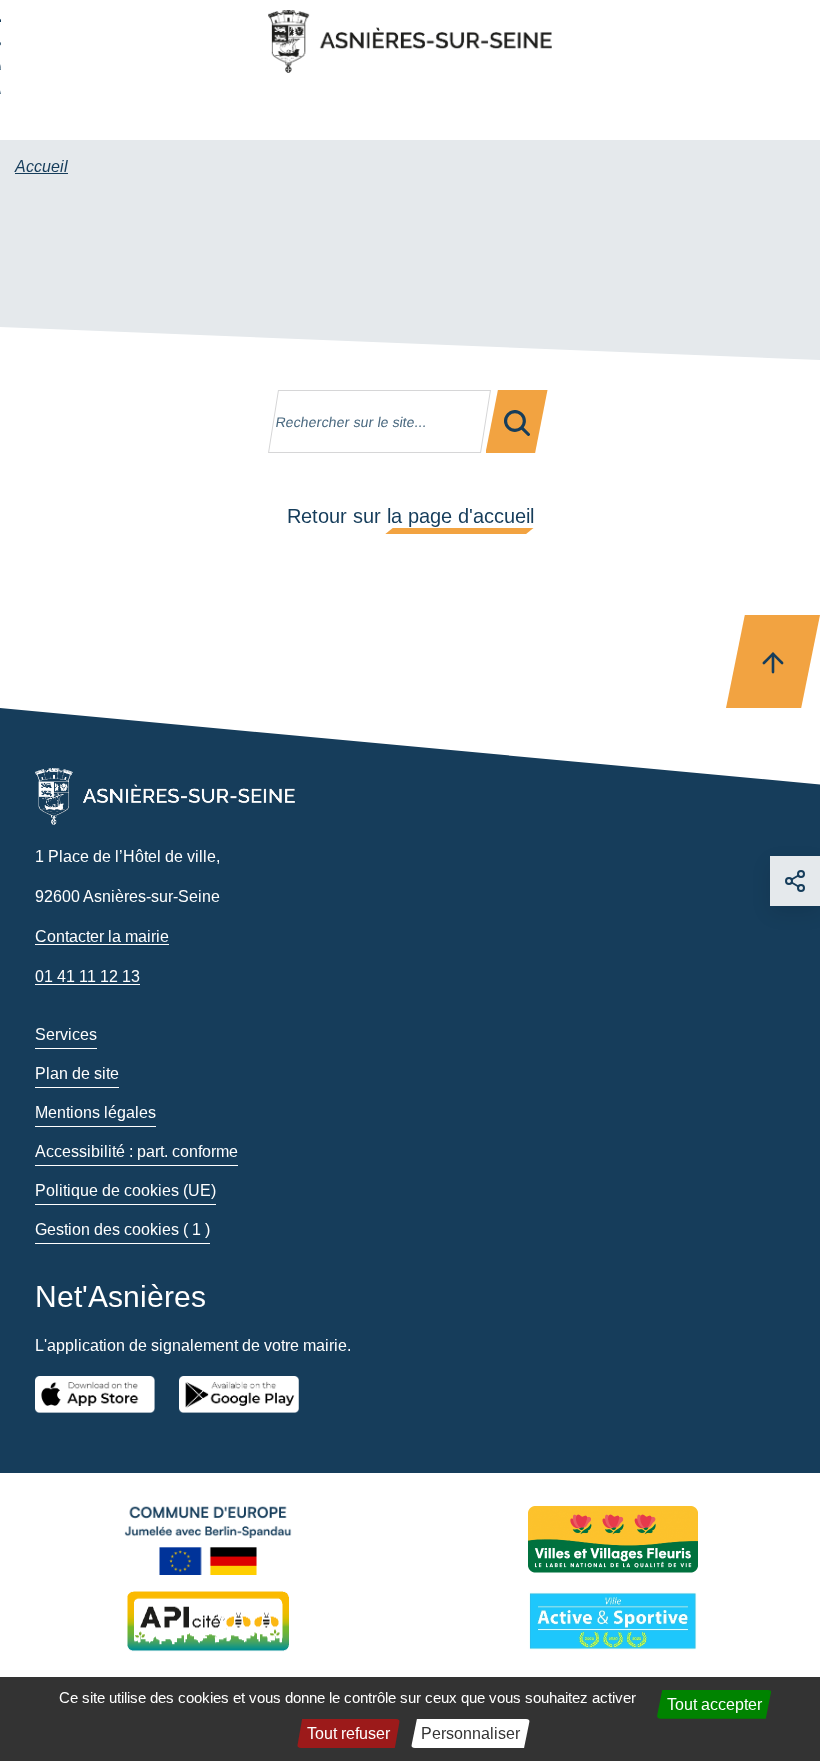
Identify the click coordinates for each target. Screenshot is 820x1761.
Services (66, 1034)
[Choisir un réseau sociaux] (795, 881)
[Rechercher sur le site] (517, 421)
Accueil (41, 166)
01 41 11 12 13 (87, 976)
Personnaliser (470, 1733)
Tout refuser (348, 1733)
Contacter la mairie (102, 936)
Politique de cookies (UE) (125, 1190)
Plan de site (77, 1073)
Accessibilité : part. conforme (136, 1151)
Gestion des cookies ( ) (122, 1229)
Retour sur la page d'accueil (410, 516)
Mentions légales (95, 1112)
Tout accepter (714, 1704)
